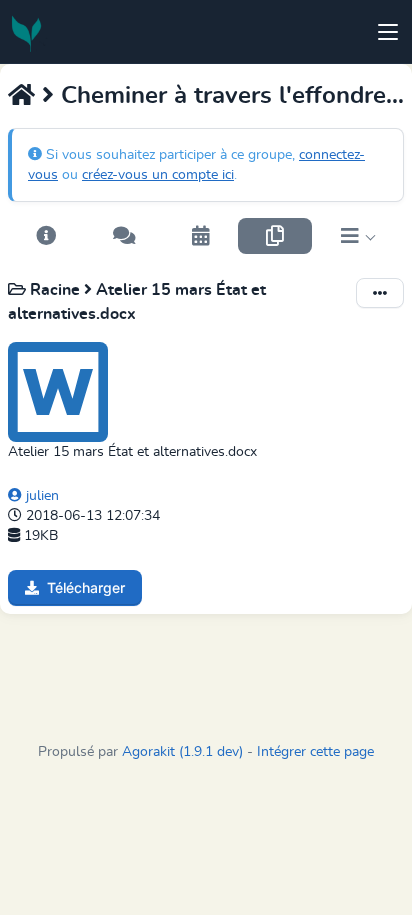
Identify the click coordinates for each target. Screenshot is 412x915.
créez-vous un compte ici (158, 175)
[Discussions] (123, 236)
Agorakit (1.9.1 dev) (182, 752)
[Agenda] (201, 236)
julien (40, 496)
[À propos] (46, 236)
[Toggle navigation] (388, 32)
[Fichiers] (275, 236)
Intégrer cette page (315, 752)
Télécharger (86, 587)
